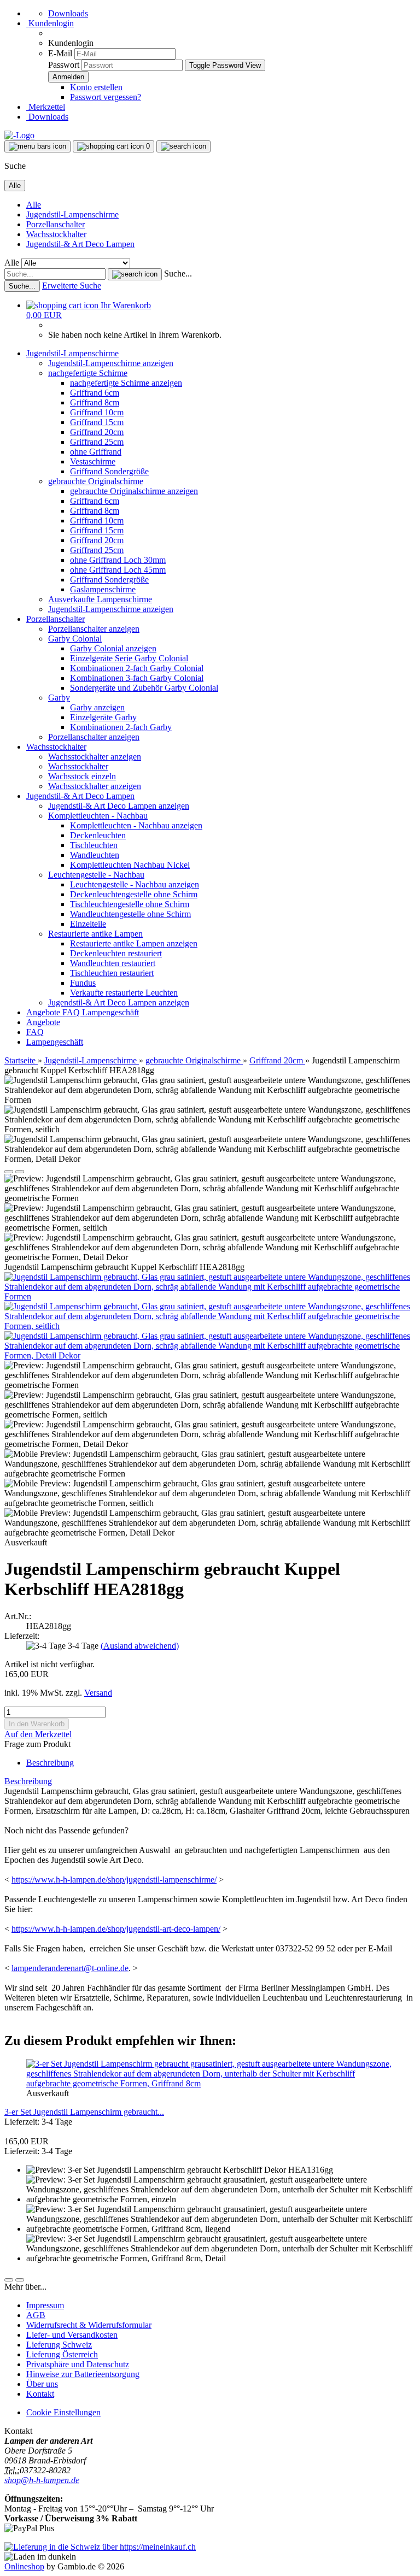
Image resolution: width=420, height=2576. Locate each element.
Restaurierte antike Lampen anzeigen (134, 943)
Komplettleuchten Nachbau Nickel (130, 865)
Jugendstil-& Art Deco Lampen (80, 244)
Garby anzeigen (97, 707)
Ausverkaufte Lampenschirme (100, 599)
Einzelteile (88, 924)
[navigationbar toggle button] (37, 146)
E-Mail (60, 53)
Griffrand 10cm (97, 412)
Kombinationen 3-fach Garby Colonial (137, 678)
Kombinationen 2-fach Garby (121, 727)
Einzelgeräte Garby (103, 717)
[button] (9, 1172)
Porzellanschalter (56, 224)
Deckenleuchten (98, 835)
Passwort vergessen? (106, 97)
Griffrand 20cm (97, 432)
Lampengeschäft (110, 1012)
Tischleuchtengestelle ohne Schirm (130, 904)
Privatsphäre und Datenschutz (78, 2364)
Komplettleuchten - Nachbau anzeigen (136, 825)
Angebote (44, 1012)
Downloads (68, 13)
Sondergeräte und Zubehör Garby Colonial (144, 688)
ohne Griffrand (96, 452)
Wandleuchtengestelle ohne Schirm (130, 914)
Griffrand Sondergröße (109, 471)
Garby (59, 698)
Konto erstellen (96, 87)
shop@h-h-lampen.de (42, 2480)
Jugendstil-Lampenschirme (72, 214)
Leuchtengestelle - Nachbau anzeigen (135, 884)
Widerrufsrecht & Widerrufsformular (89, 2325)
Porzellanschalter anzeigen (94, 629)
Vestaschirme (93, 461)
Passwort (64, 65)
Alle (34, 205)
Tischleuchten (94, 845)
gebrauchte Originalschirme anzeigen (134, 491)
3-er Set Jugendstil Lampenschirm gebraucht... (84, 2112)
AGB (36, 2315)
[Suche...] (135, 274)
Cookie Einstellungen (63, 2412)
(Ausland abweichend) (140, 1646)
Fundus (83, 983)
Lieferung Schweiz (59, 2345)
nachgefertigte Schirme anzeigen (126, 383)
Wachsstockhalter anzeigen (95, 757)
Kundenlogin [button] (50, 23)
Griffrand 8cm (95, 402)
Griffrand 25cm (97, 442)
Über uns (42, 2384)
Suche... (178, 274)
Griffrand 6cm (95, 393)
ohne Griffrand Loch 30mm (118, 560)
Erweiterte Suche (72, 286)
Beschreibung (50, 1763)
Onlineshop (24, 2566)
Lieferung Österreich (62, 2354)
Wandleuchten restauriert (113, 963)
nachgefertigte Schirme (88, 373)
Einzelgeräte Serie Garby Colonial (129, 658)
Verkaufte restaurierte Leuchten (124, 993)
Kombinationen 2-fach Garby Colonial (137, 668)
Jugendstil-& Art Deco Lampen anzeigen (119, 806)
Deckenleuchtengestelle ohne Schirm (134, 894)
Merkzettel (46, 107)
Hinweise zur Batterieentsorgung (83, 2374)
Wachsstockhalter (56, 234)
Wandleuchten (95, 855)
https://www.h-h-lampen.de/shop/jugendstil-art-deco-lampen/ (116, 1929)
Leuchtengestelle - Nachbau (96, 875)
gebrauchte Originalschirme (96, 481)
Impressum (45, 2305)
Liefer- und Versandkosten (72, 2335)
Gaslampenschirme (103, 589)
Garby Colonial (75, 639)
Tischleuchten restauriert (112, 973)
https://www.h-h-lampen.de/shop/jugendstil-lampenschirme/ (114, 1880)
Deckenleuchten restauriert (116, 953)
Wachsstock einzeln (82, 776)
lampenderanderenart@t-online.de (70, 1968)
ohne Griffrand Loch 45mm (118, 570)
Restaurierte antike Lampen (95, 934)
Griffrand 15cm (97, 422)
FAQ (72, 1012)
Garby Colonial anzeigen (113, 648)
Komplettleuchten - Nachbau (98, 816)
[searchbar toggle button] (183, 146)
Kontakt (40, 2394)
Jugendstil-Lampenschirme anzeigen (111, 363)
